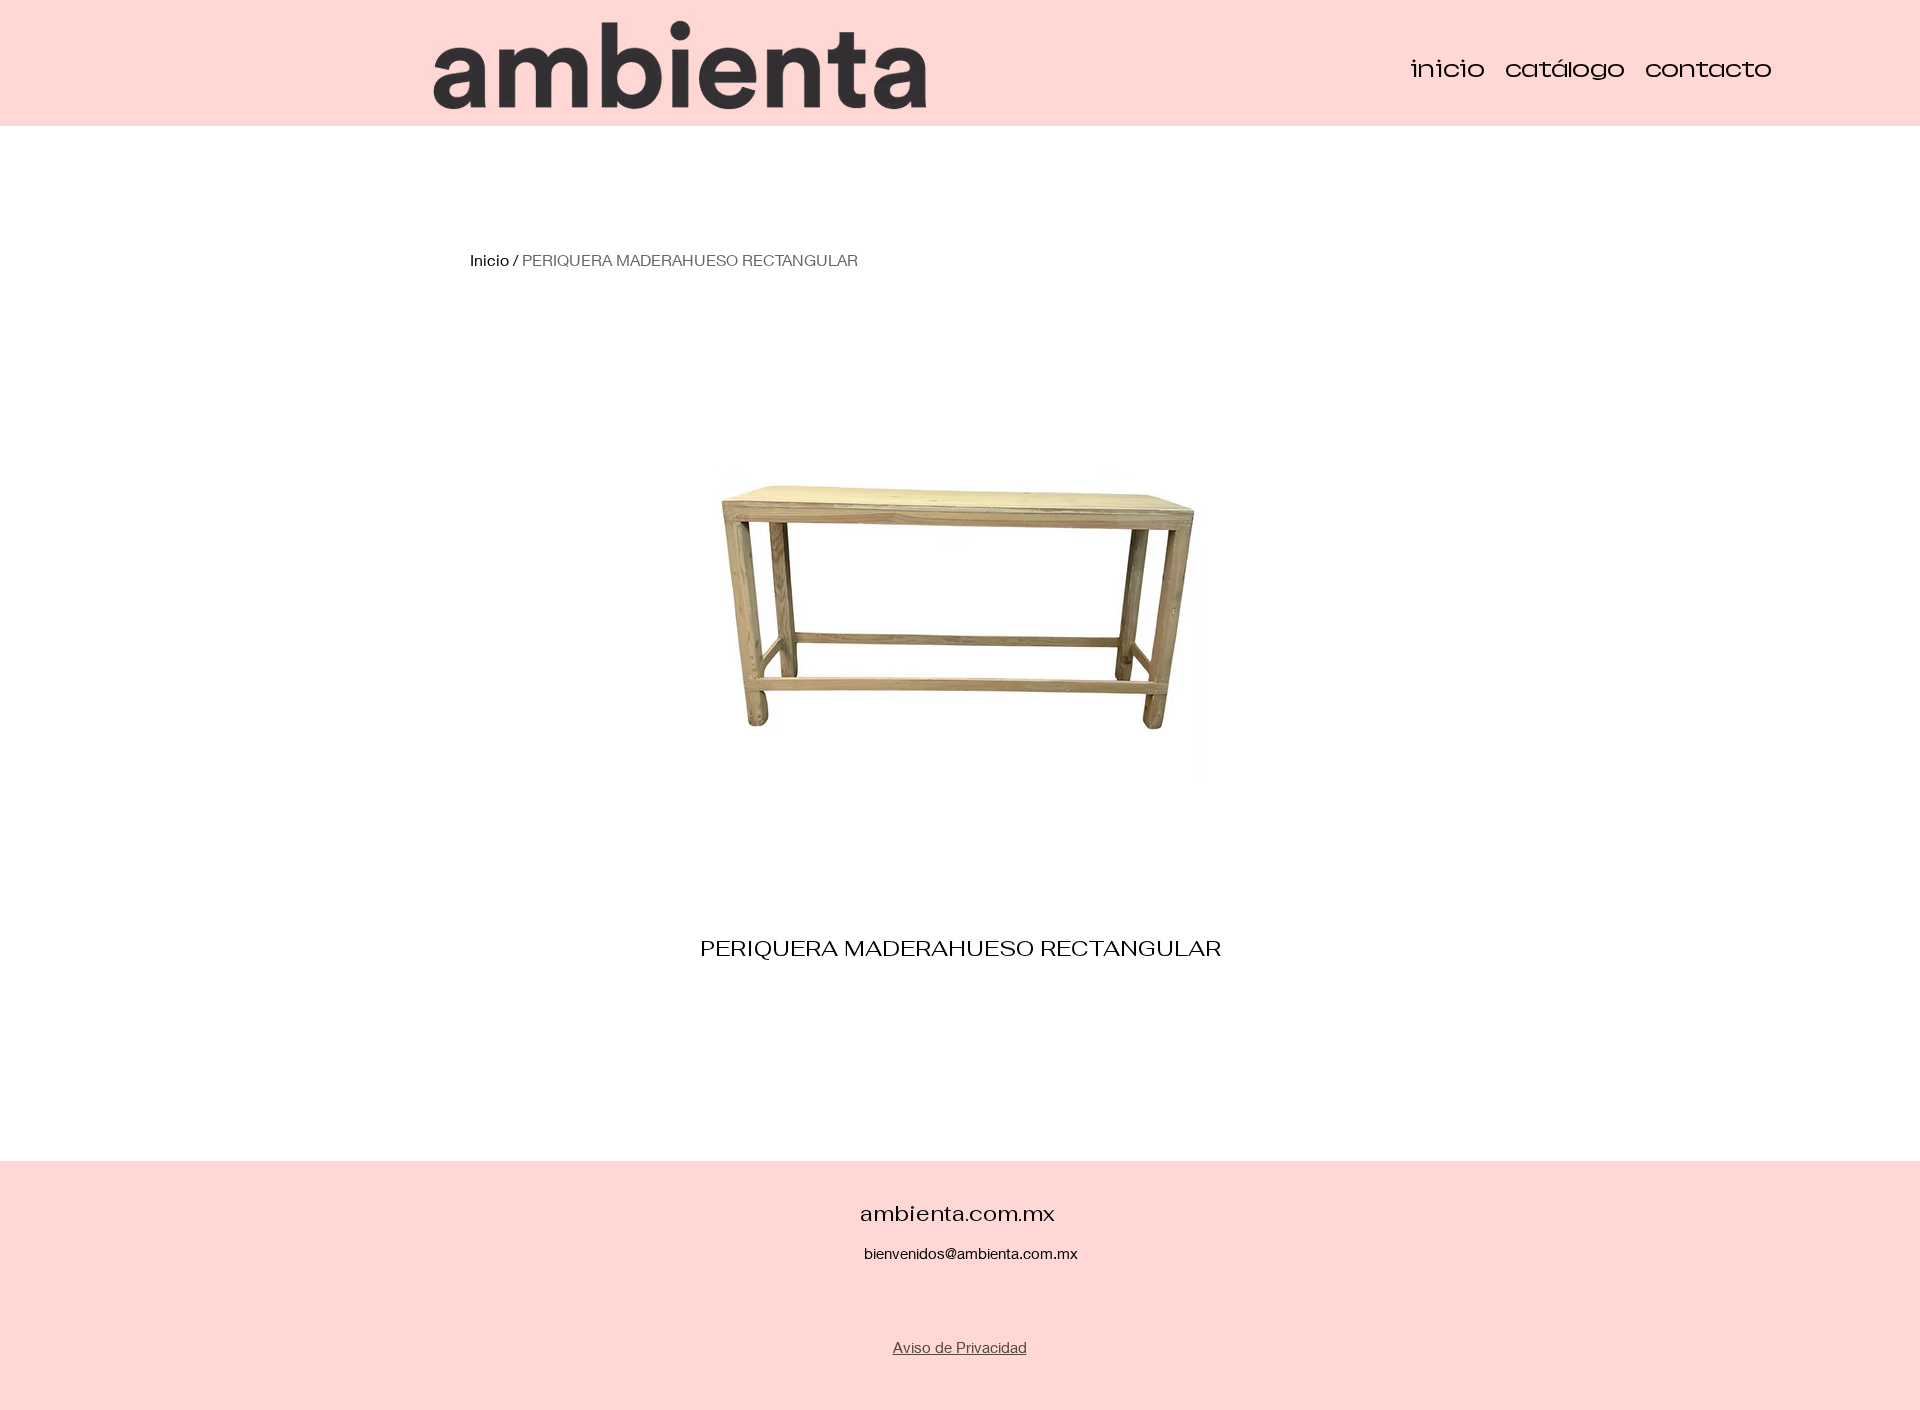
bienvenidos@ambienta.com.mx (971, 1253)
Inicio (489, 259)
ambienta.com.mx (957, 1213)
